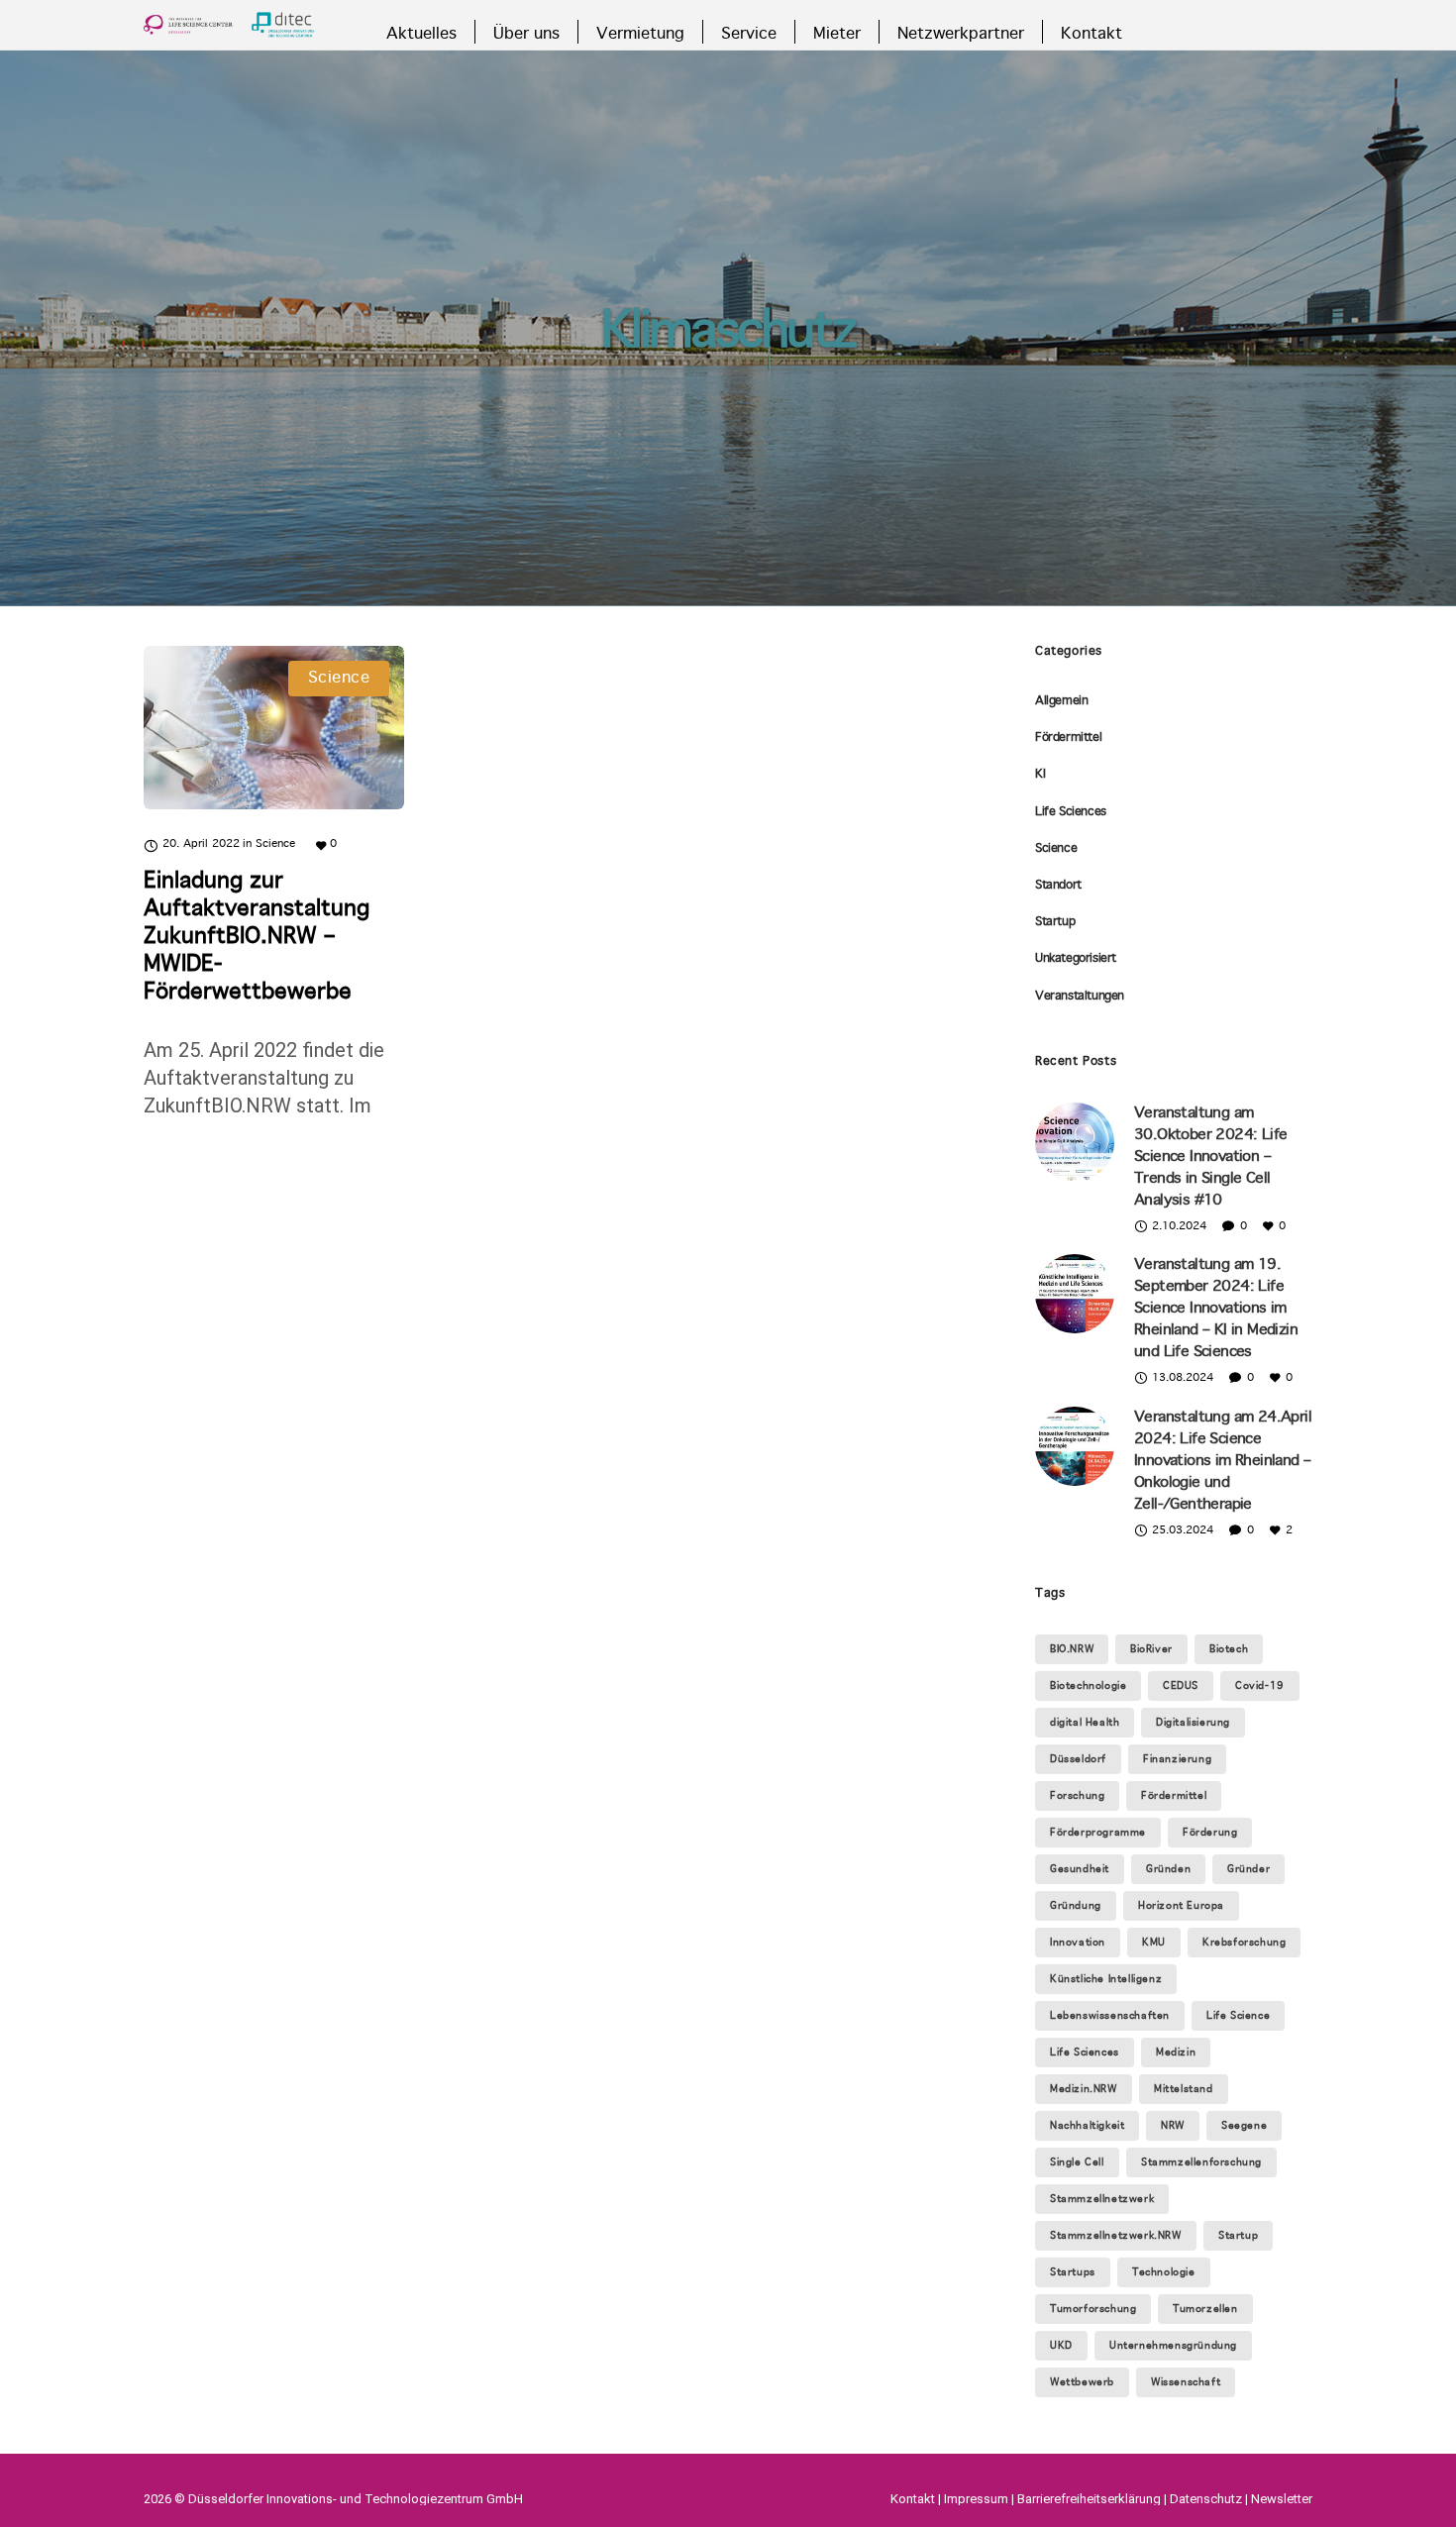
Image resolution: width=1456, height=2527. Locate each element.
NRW (1173, 2126)
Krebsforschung (1244, 1943)
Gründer (1248, 1869)
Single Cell (1077, 2162)
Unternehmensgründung (1173, 2346)
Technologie (1164, 2272)
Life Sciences (1071, 812)
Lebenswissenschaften (1110, 2016)
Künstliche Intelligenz (1106, 1979)
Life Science (1238, 2016)
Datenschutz (1206, 2499)
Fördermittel (1068, 738)
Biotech (1229, 1649)
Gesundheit (1080, 1869)
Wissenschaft (1186, 2382)
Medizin (1176, 2053)
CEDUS (1181, 1686)
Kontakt (913, 2499)
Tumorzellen (1205, 2309)
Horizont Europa (1181, 1906)
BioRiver (1151, 1649)
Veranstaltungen (1080, 997)
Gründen (1168, 1869)
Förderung (1210, 1833)
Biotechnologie (1088, 1686)
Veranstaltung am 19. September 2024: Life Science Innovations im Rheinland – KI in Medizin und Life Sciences (1216, 1309)
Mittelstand (1184, 2089)
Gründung (1076, 1906)
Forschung (1077, 1796)
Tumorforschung (1093, 2309)
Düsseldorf (1078, 1759)
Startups (1073, 2272)
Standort (1058, 886)
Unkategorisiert (1076, 959)
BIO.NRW (1072, 1649)
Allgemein (1061, 701)
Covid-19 (1260, 1686)
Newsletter (1282, 2499)
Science (1056, 849)
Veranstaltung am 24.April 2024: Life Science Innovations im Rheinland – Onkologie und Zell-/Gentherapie (1223, 1461)
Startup (1055, 922)
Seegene (1244, 2126)
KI (1040, 775)
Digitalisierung (1193, 1723)
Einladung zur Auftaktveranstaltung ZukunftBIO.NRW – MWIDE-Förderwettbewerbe (257, 937)
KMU (1154, 1943)
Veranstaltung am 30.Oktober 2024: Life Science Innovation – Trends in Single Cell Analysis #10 (1210, 1157)
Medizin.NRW (1084, 2089)
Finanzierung (1177, 1759)
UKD (1061, 2346)
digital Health (1085, 1723)
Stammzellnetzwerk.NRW (1116, 2236)
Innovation (1078, 1943)
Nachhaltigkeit (1087, 2126)
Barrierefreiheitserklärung (1089, 2499)
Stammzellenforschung (1201, 2162)
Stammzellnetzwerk (1102, 2199)
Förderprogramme (1098, 1833)
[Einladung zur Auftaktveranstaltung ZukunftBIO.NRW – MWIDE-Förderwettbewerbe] (274, 728)
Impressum (976, 2499)
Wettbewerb (1082, 2382)
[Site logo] (229, 25)
